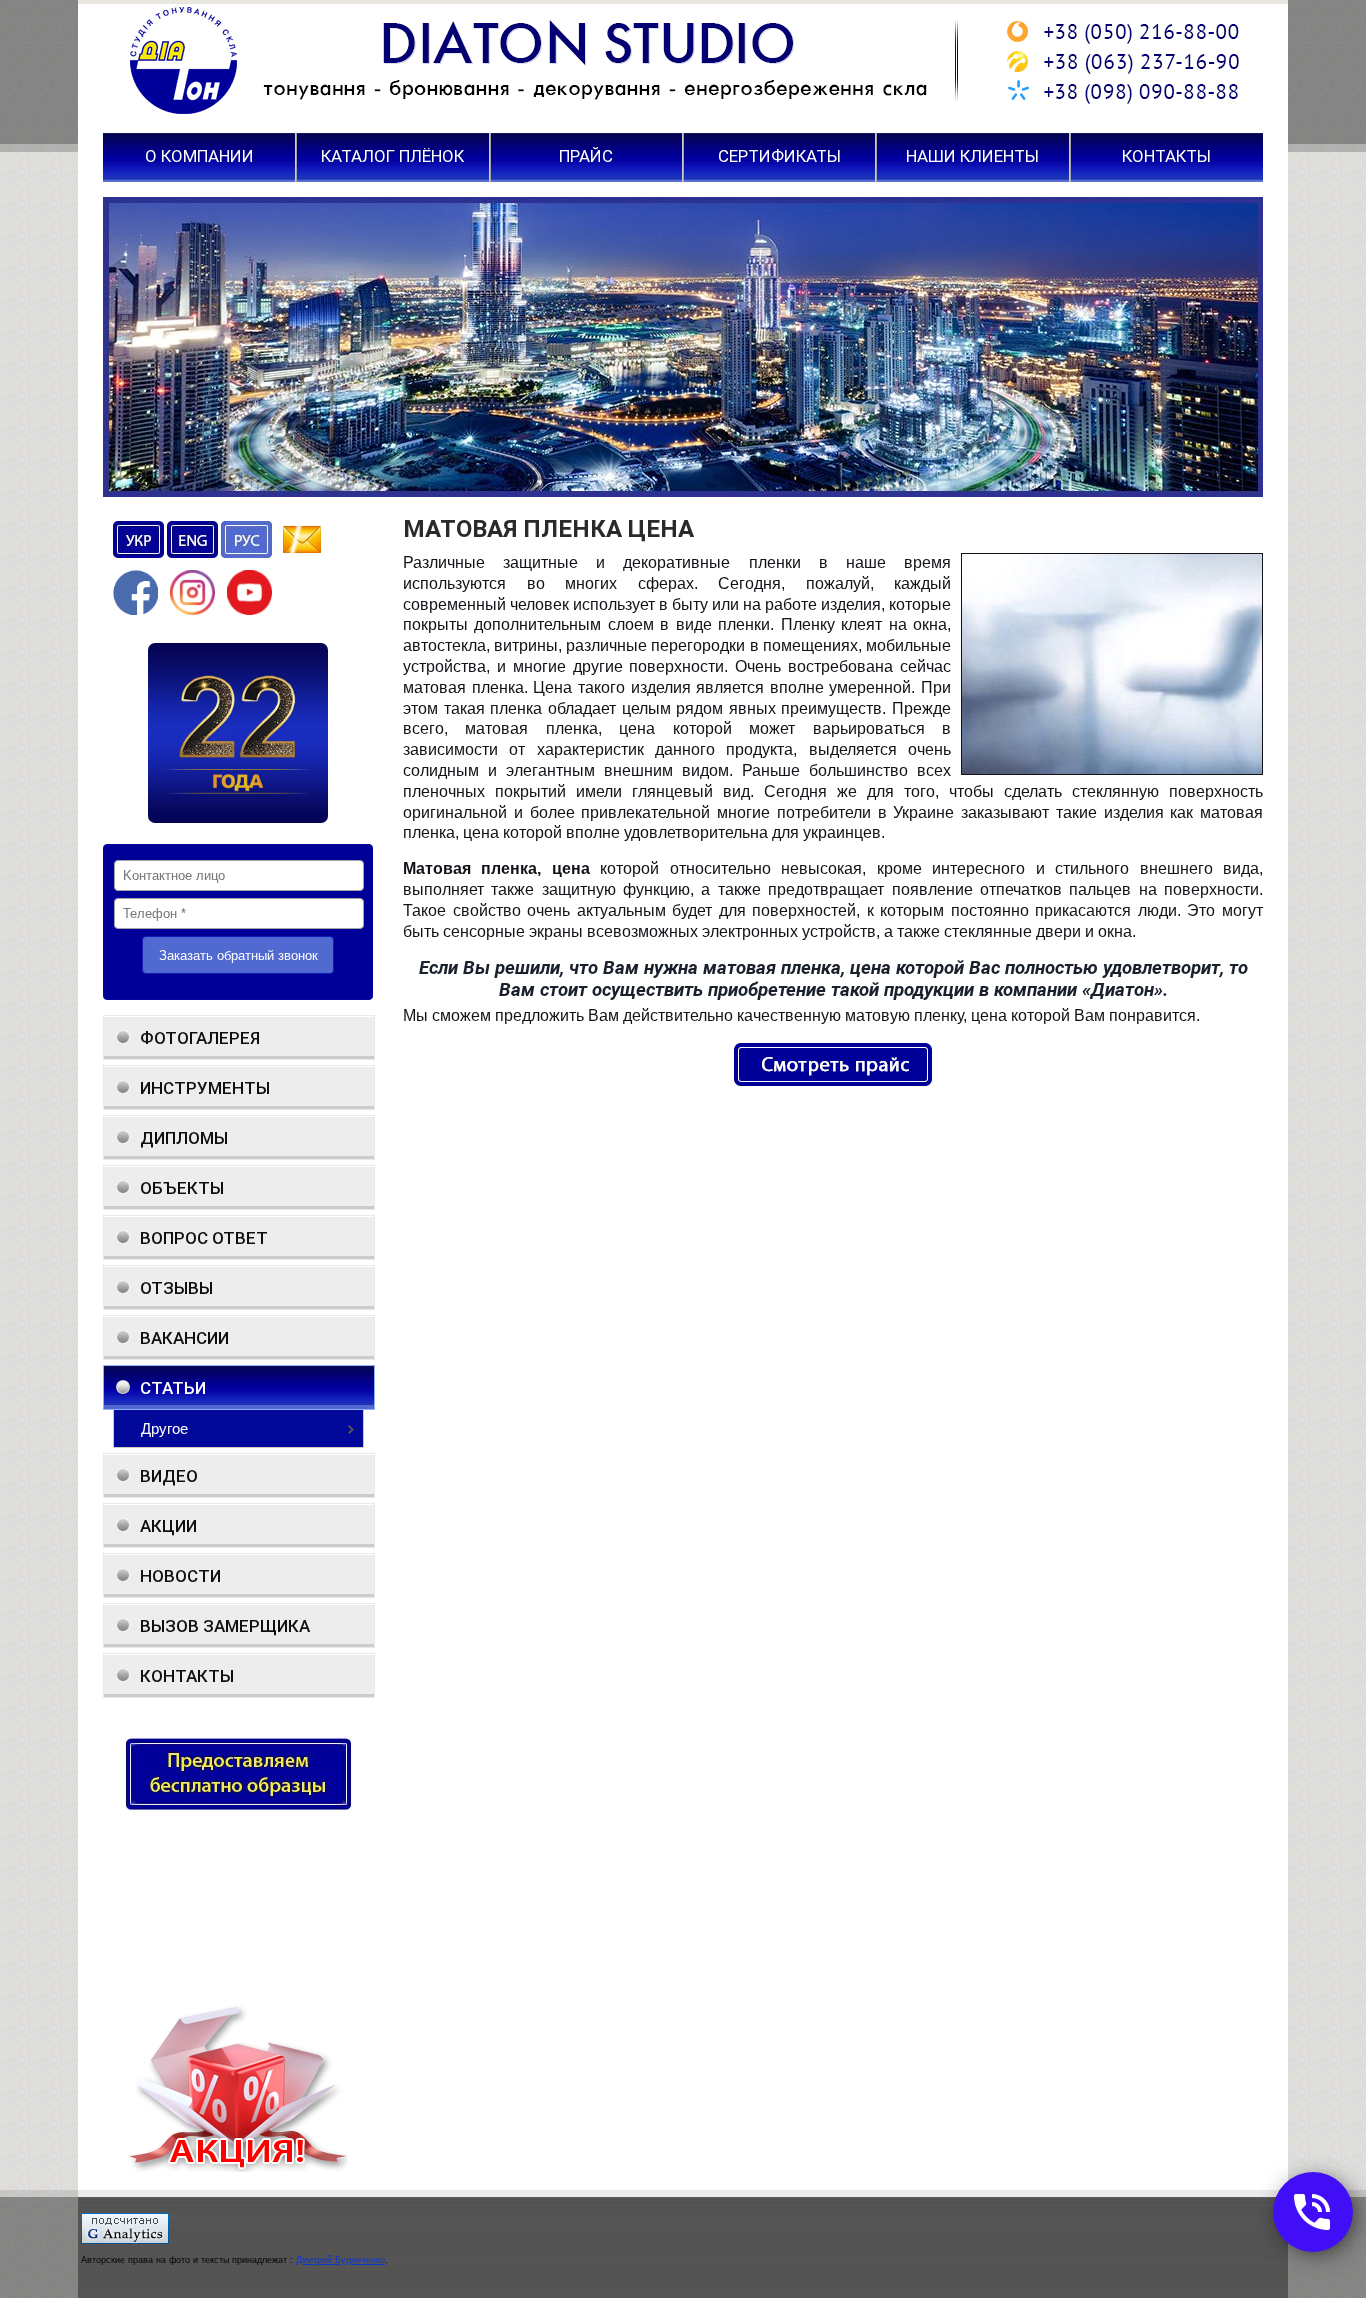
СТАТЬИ (173, 1388)
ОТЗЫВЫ (176, 1288)
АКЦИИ (168, 1526)
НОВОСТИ (180, 1576)
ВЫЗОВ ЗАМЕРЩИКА (225, 1626)
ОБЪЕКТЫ (182, 1188)
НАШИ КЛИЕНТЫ (972, 157)
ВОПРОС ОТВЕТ (204, 1238)
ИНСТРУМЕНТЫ (205, 1088)
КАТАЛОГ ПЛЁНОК (392, 157)
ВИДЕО (169, 1476)
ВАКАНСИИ (184, 1338)
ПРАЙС (586, 157)
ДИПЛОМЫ (184, 1138)
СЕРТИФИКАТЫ (779, 157)
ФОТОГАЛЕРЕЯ (200, 1038)
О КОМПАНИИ (199, 157)
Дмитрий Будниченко (340, 2260)
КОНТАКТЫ (1166, 157)
